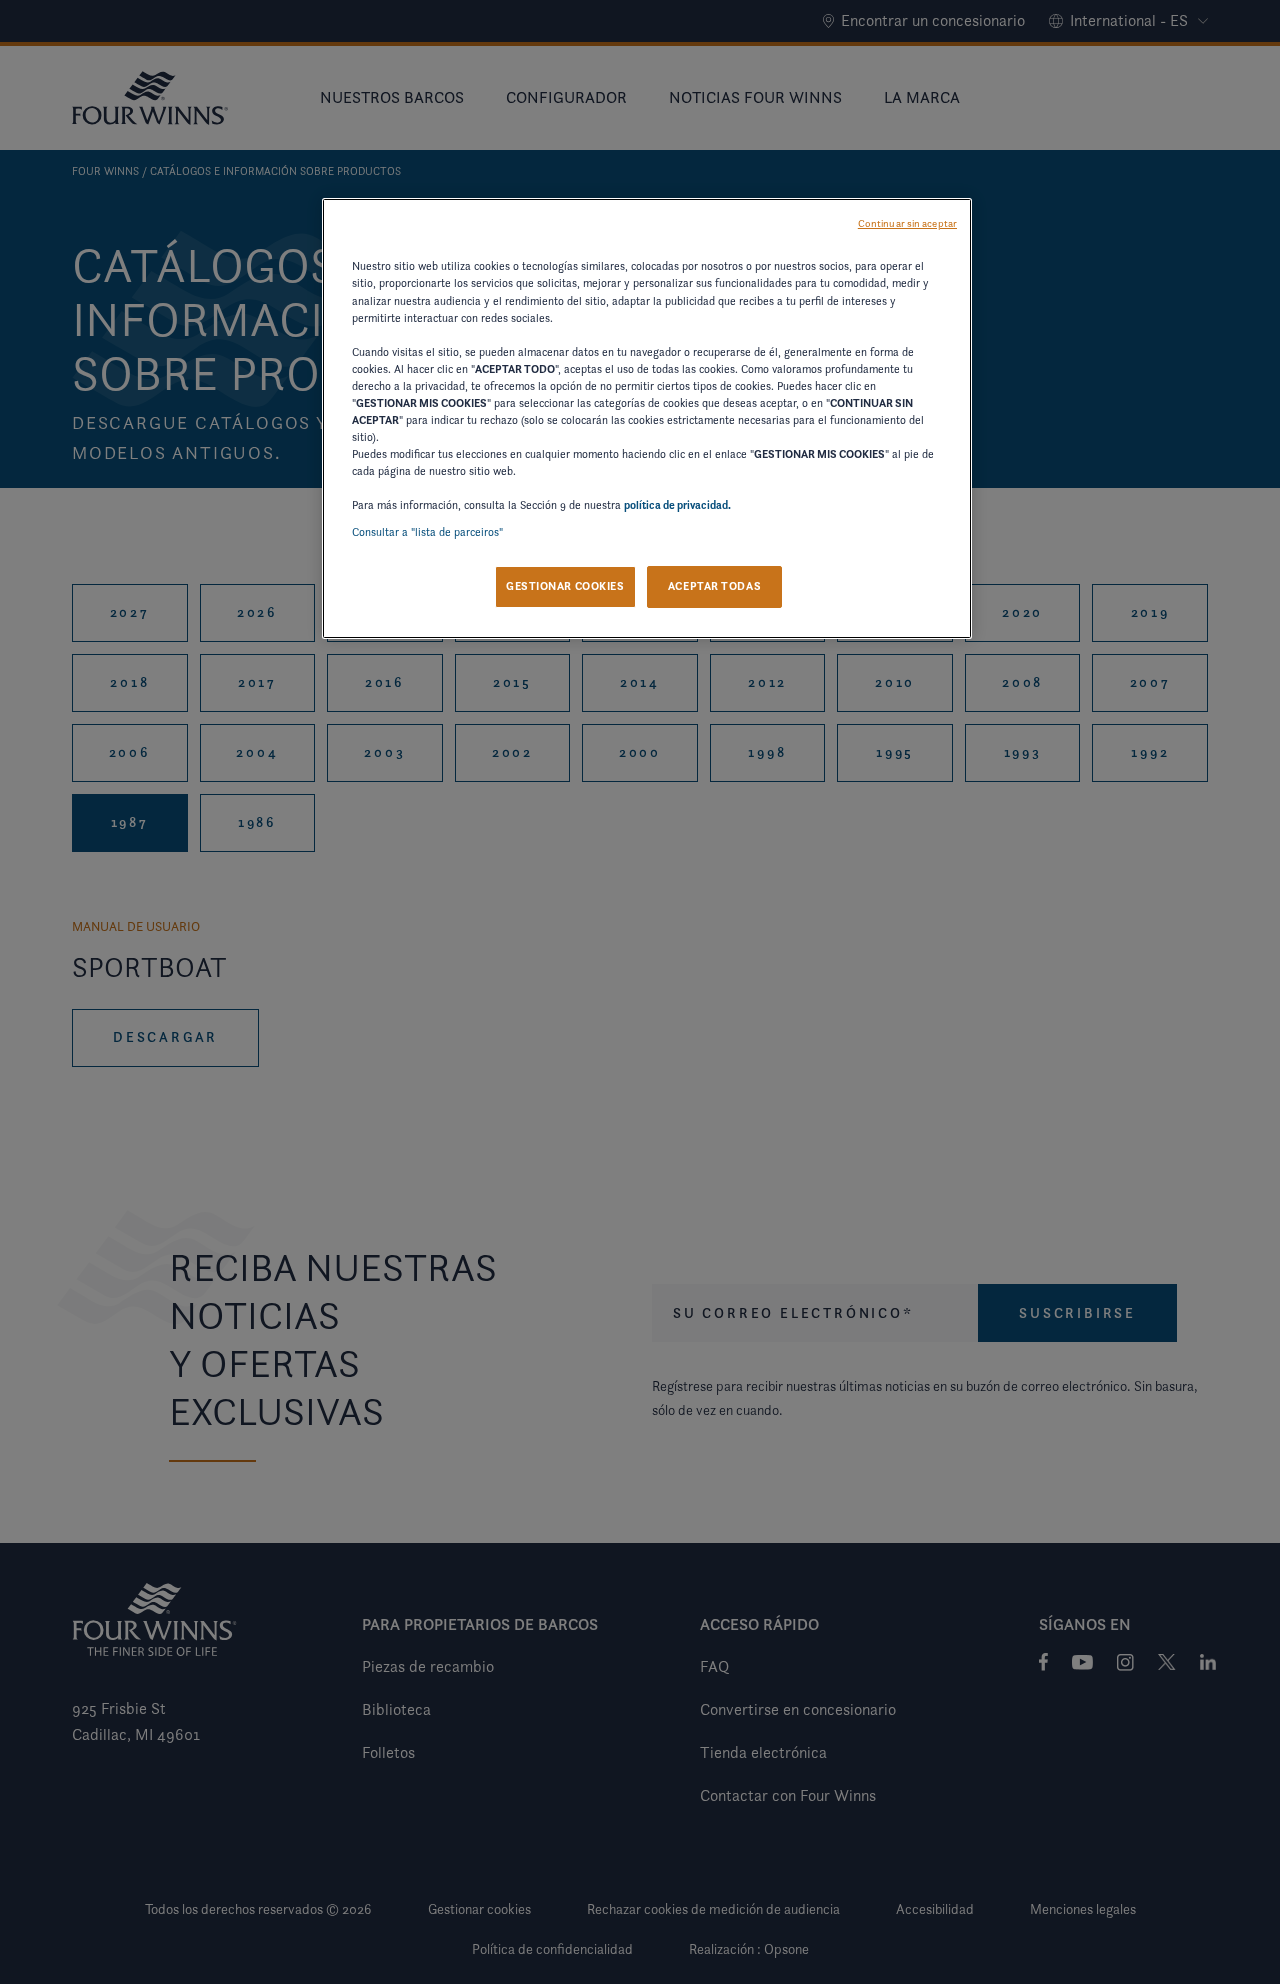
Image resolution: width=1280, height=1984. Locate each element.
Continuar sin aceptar (907, 223)
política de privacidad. (677, 505)
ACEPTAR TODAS (714, 586)
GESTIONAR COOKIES (565, 586)
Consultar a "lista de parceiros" (427, 532)
